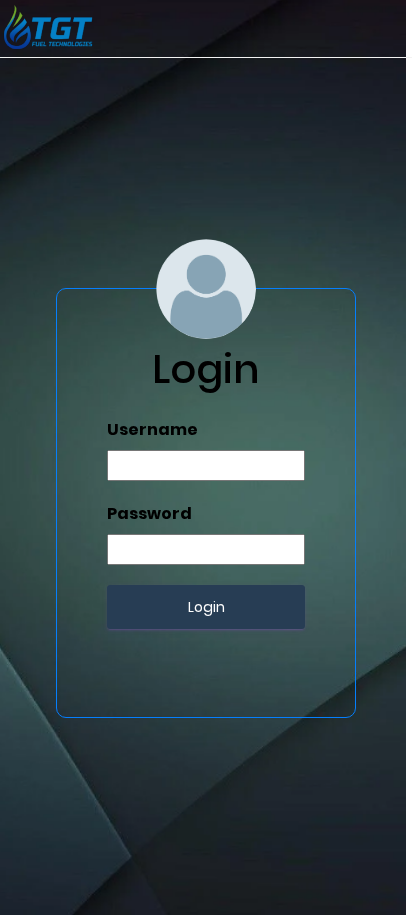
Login (206, 607)
